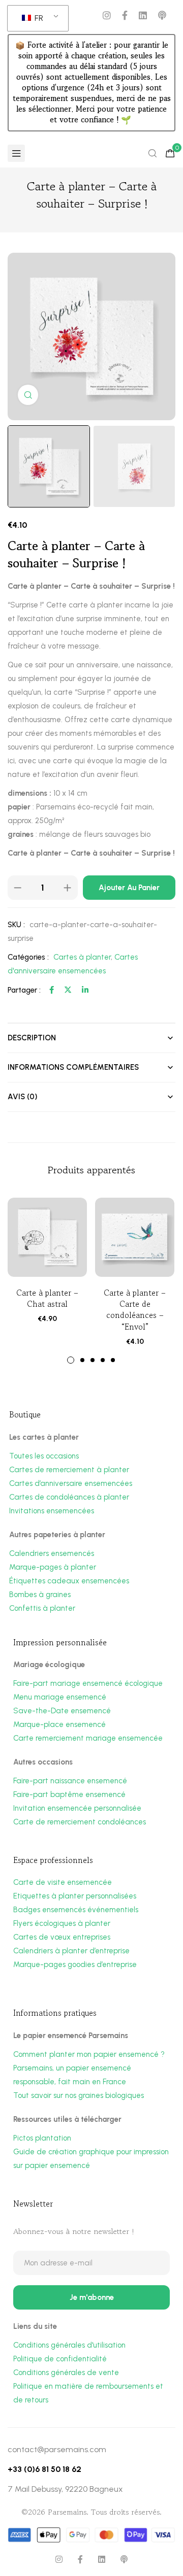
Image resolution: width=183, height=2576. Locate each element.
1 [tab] (71, 1360)
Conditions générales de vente (66, 2372)
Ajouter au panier (129, 888)
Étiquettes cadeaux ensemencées (69, 1581)
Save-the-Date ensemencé (62, 1711)
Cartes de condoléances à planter (69, 1497)
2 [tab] (82, 1360)
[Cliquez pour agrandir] (28, 395)
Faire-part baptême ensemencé (69, 1794)
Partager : (24, 990)
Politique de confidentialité (60, 2359)
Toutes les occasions (44, 1456)
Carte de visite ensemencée (63, 1882)
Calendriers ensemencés (52, 1553)
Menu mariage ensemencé (60, 1697)
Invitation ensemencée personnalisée (77, 1808)
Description (32, 1038)
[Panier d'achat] (170, 153)
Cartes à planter (82, 957)
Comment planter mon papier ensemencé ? (89, 2054)
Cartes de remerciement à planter (69, 1470)
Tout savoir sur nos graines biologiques (79, 2095)
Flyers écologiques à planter (62, 1923)
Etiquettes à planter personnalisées (75, 1896)
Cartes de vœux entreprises (62, 1937)
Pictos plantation (42, 2138)
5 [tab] (113, 1360)
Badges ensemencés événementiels (76, 1910)
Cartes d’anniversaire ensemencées (71, 1483)
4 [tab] (103, 1360)
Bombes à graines (40, 1595)
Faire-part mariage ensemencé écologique (88, 1683)
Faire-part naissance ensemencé (70, 1781)
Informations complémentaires (73, 1067)
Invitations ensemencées (52, 1511)
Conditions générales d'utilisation (69, 2345)
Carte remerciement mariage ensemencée (88, 1738)
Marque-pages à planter (53, 1567)
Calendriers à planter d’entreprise (71, 1951)
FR (38, 18)
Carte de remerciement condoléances (80, 1822)
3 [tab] (93, 1360)
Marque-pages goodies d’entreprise (75, 1964)
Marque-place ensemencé (59, 1724)
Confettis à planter (42, 1608)
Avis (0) (22, 1097)
